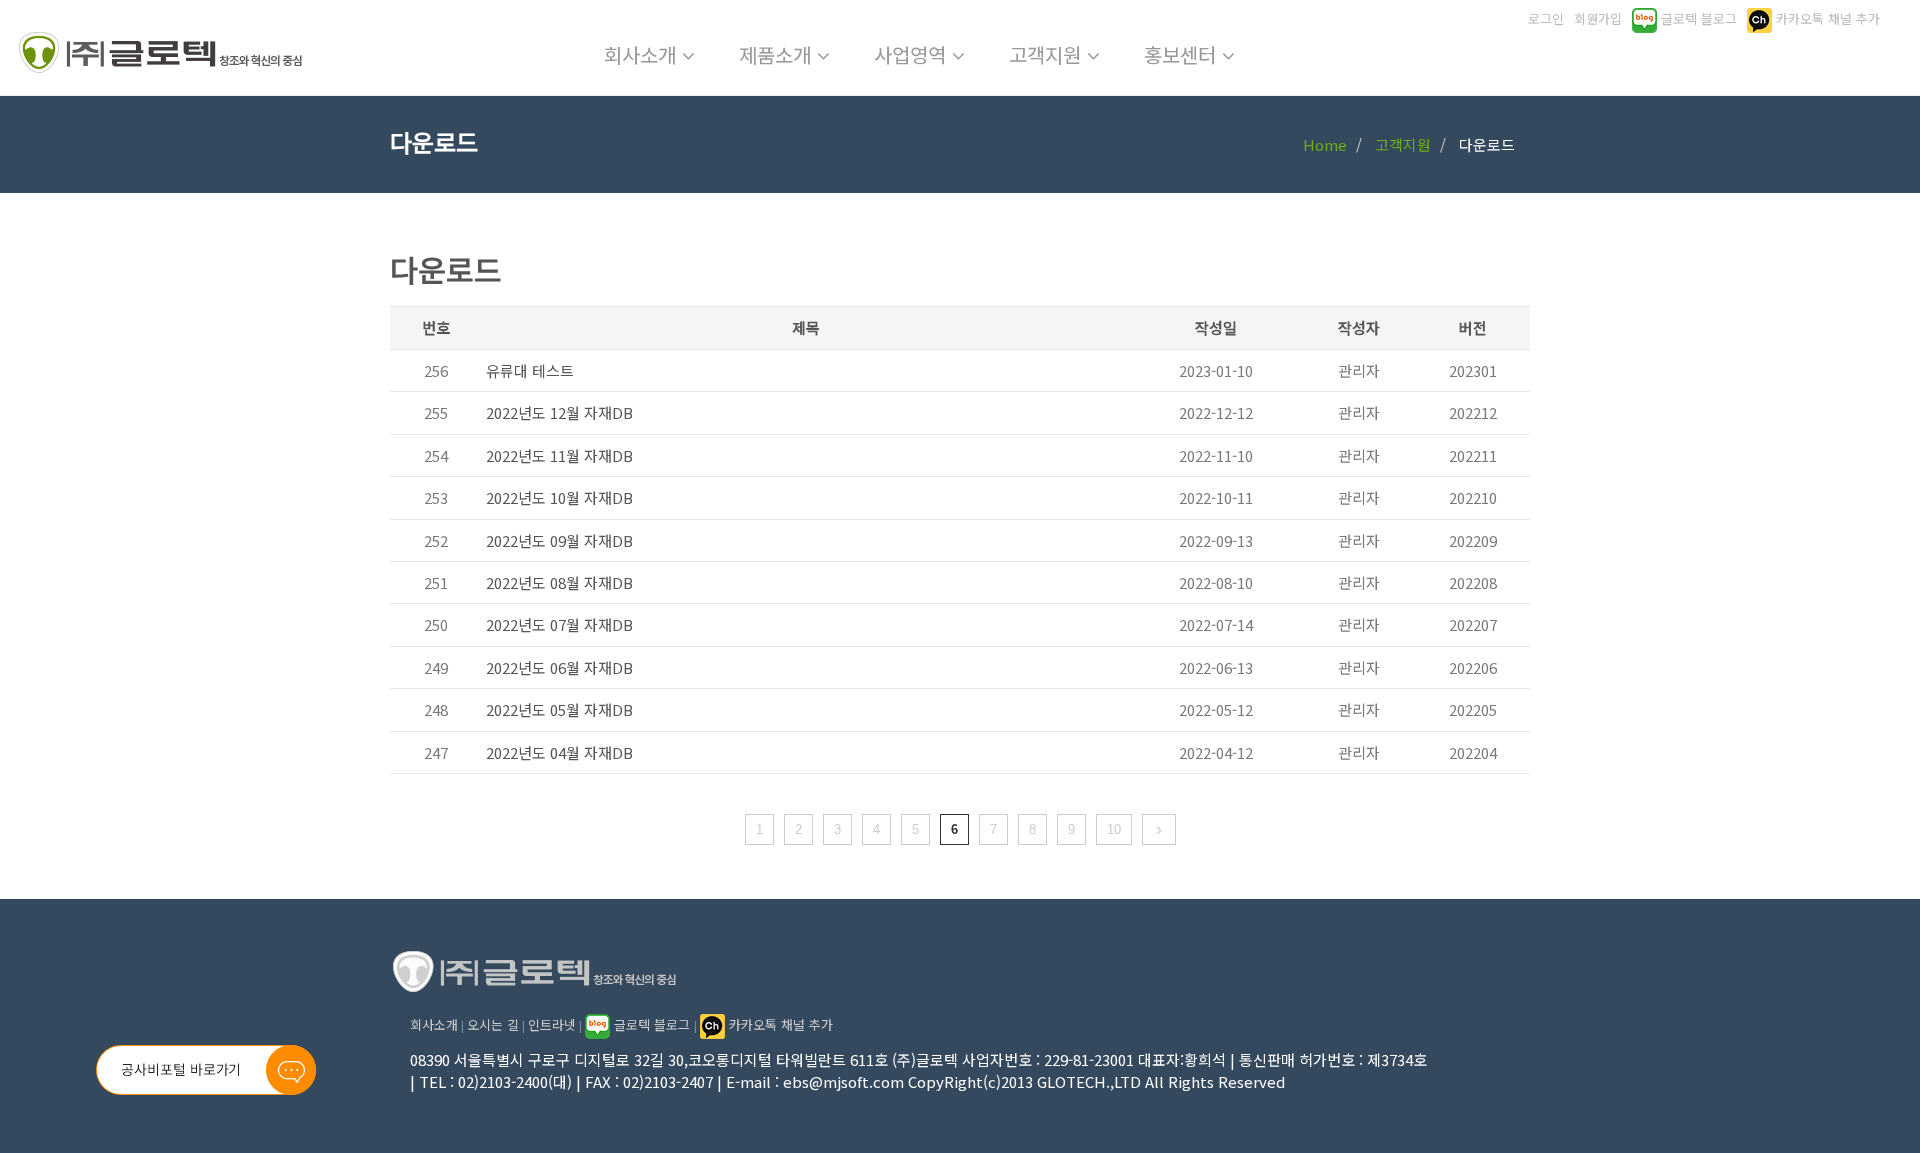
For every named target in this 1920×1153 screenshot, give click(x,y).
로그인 (1546, 18)
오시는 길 (493, 1024)
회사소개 (643, 54)
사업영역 (913, 54)
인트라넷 (552, 1024)
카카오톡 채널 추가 (779, 1024)
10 (1114, 829)
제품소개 (778, 54)
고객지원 (1048, 54)
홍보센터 (1183, 54)
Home (1325, 144)
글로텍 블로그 (652, 1024)
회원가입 (1598, 18)
